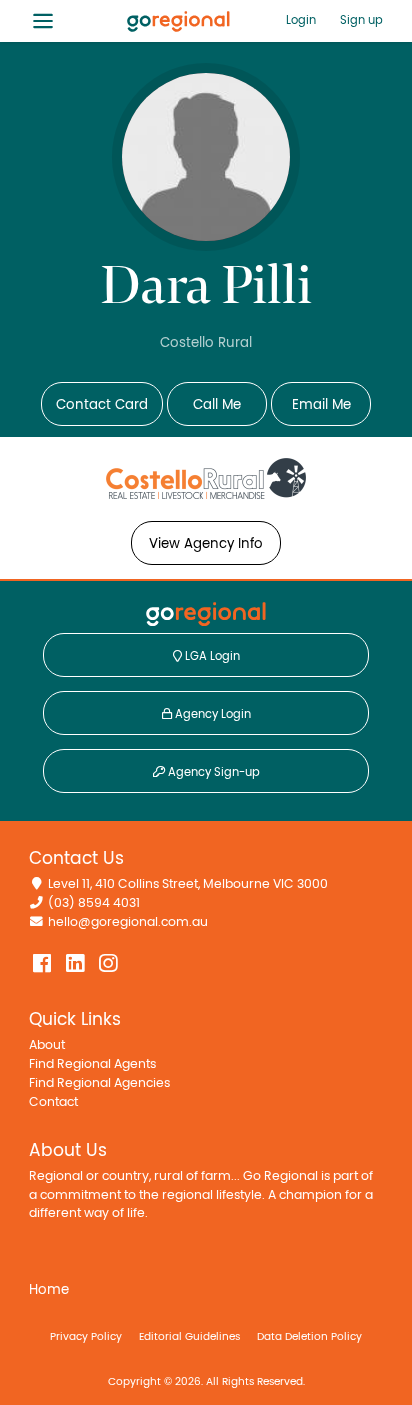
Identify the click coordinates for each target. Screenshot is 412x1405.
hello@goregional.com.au (128, 922)
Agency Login (211, 714)
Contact (53, 1102)
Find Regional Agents (92, 1064)
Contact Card (102, 405)
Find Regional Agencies (99, 1083)
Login (301, 20)
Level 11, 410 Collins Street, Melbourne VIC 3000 (188, 884)
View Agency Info (206, 544)
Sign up (361, 20)
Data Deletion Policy (309, 1336)
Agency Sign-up (212, 772)
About (47, 1045)
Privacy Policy (86, 1336)
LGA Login (211, 656)
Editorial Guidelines (189, 1336)
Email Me (321, 405)
